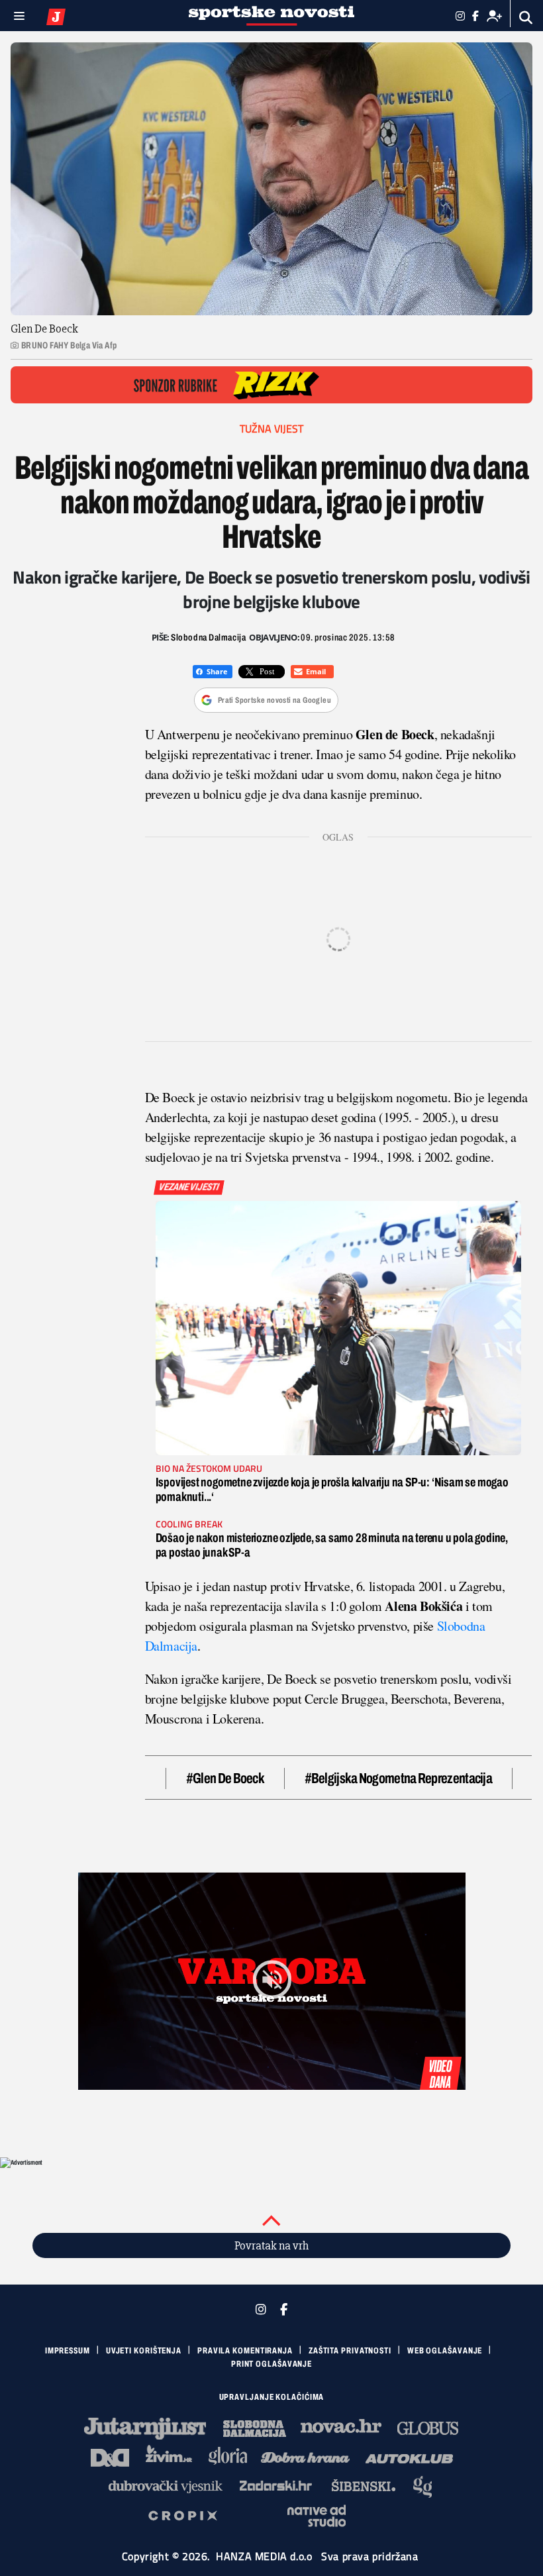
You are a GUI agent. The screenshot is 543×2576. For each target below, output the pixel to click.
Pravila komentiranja (245, 2351)
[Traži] (526, 18)
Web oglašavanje (445, 2351)
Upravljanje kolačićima (272, 2397)
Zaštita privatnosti (350, 2351)
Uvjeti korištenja (144, 2351)
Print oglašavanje (271, 2364)
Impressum (68, 2351)
